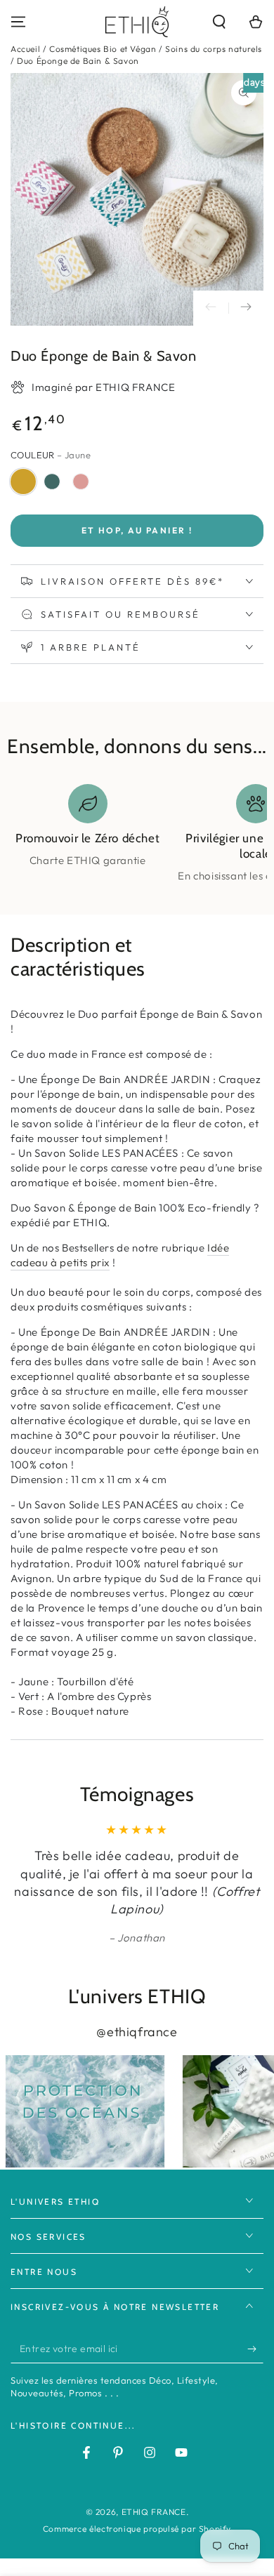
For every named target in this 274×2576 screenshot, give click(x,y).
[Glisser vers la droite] (246, 308)
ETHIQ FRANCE (154, 2512)
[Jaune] (23, 482)
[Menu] (18, 22)
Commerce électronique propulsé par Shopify (137, 2529)
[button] (219, 22)
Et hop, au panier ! (137, 530)
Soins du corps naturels (214, 49)
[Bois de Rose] (81, 482)
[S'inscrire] (255, 2349)
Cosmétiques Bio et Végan (103, 49)
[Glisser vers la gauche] (211, 308)
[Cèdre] (52, 482)
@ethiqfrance (137, 2032)
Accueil (25, 49)
